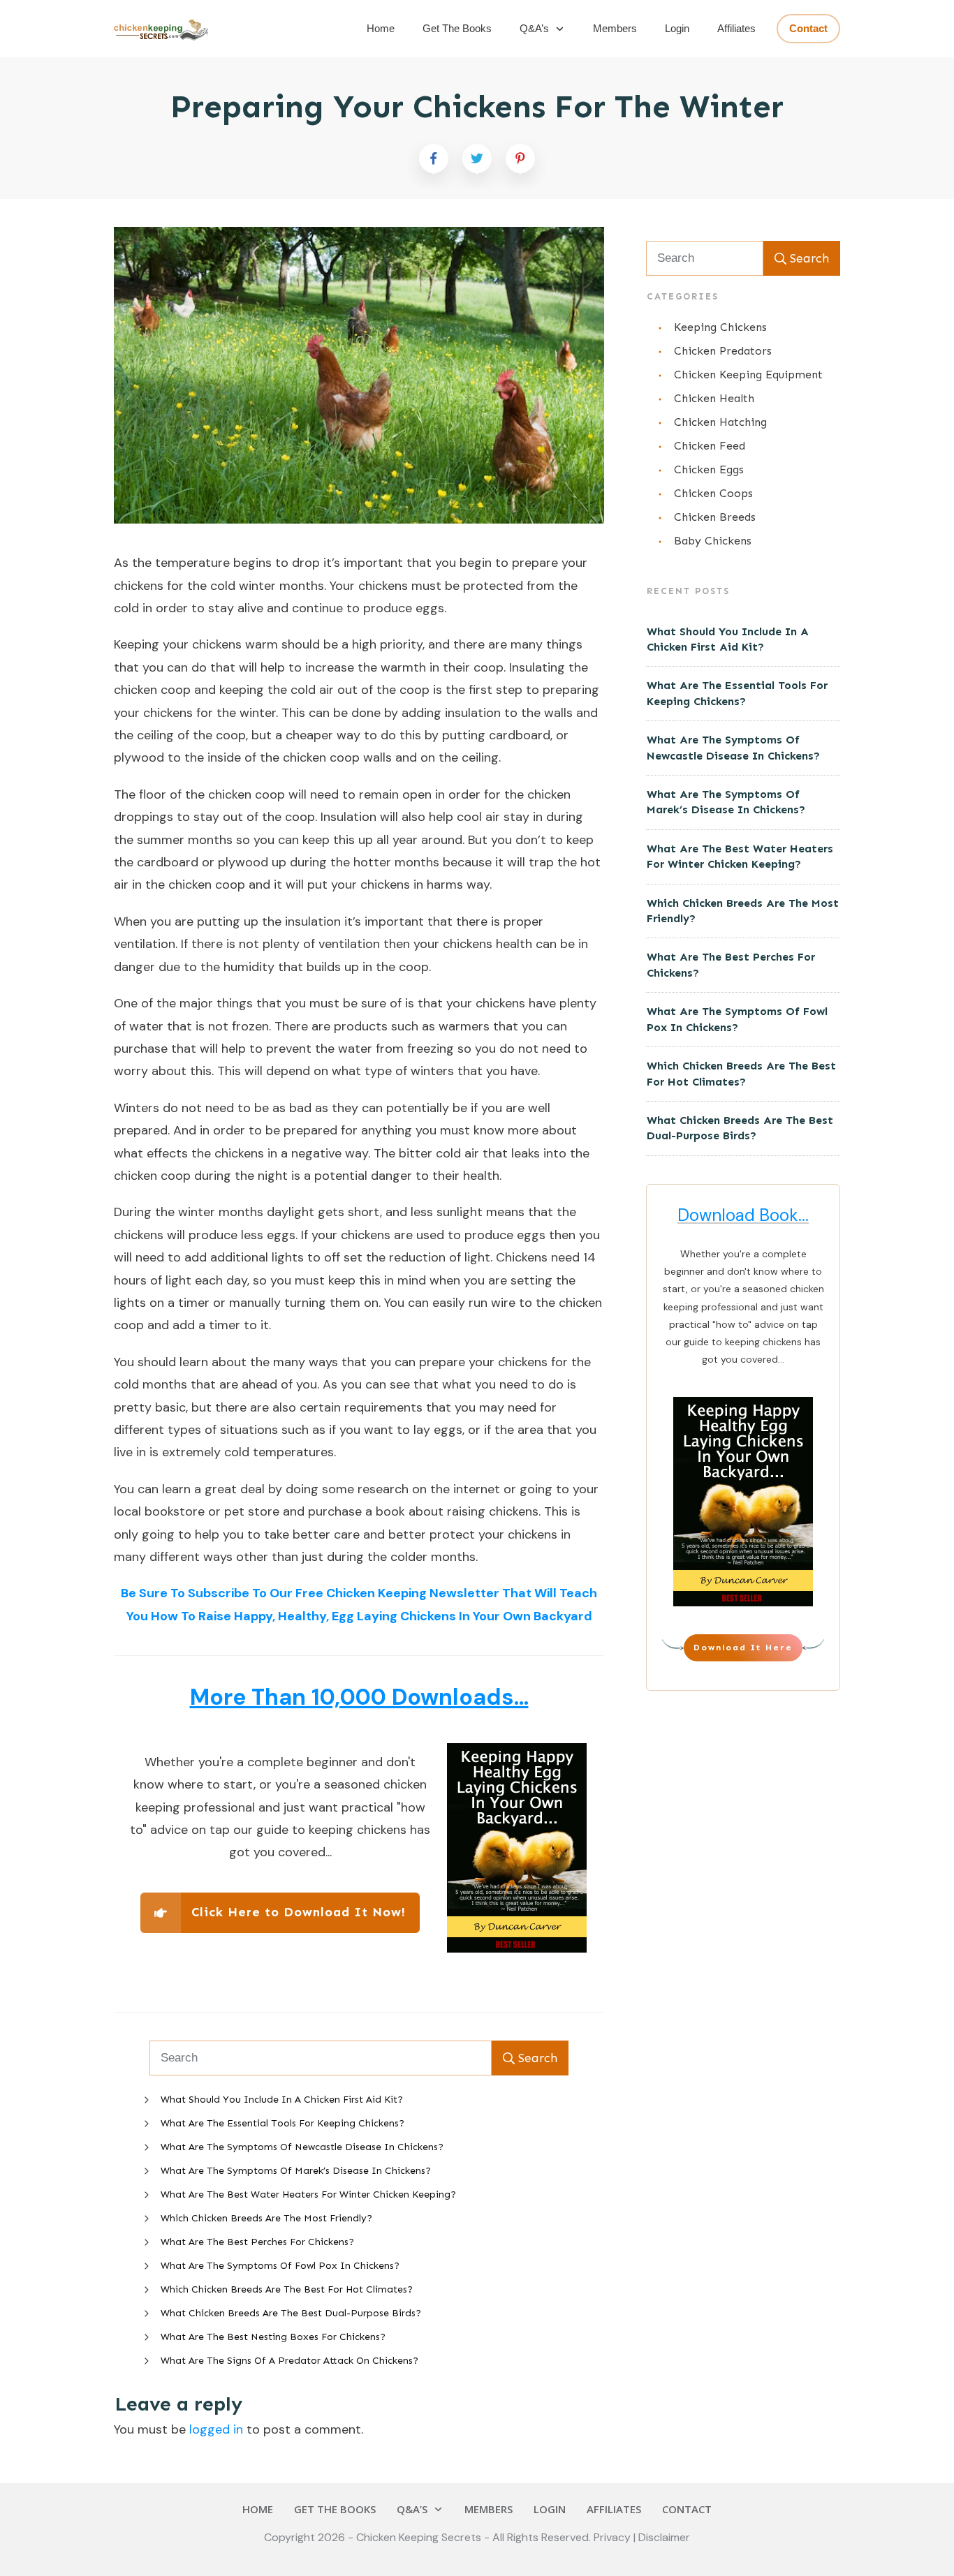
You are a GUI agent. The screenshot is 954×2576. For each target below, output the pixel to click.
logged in (216, 2429)
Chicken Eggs (709, 469)
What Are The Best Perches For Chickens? (257, 2242)
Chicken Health (714, 398)
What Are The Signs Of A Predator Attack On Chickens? (289, 2361)
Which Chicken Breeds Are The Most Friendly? (266, 2218)
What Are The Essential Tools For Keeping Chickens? (282, 2123)
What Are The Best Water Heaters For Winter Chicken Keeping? (308, 2194)
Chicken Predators (723, 351)
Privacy (614, 2537)
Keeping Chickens (720, 327)
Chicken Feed (710, 446)
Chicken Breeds (715, 517)
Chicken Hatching (720, 422)
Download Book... (743, 1215)
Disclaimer (664, 2537)
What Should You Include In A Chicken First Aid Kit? (282, 2100)
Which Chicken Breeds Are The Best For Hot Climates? (287, 2289)
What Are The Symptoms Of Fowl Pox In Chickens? (280, 2266)
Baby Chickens (713, 541)
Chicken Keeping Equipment (748, 375)
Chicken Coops (713, 493)
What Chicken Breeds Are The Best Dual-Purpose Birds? (291, 2313)
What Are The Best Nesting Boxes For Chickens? (273, 2337)
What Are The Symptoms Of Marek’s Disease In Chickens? (296, 2171)
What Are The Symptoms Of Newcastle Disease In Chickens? (302, 2147)
